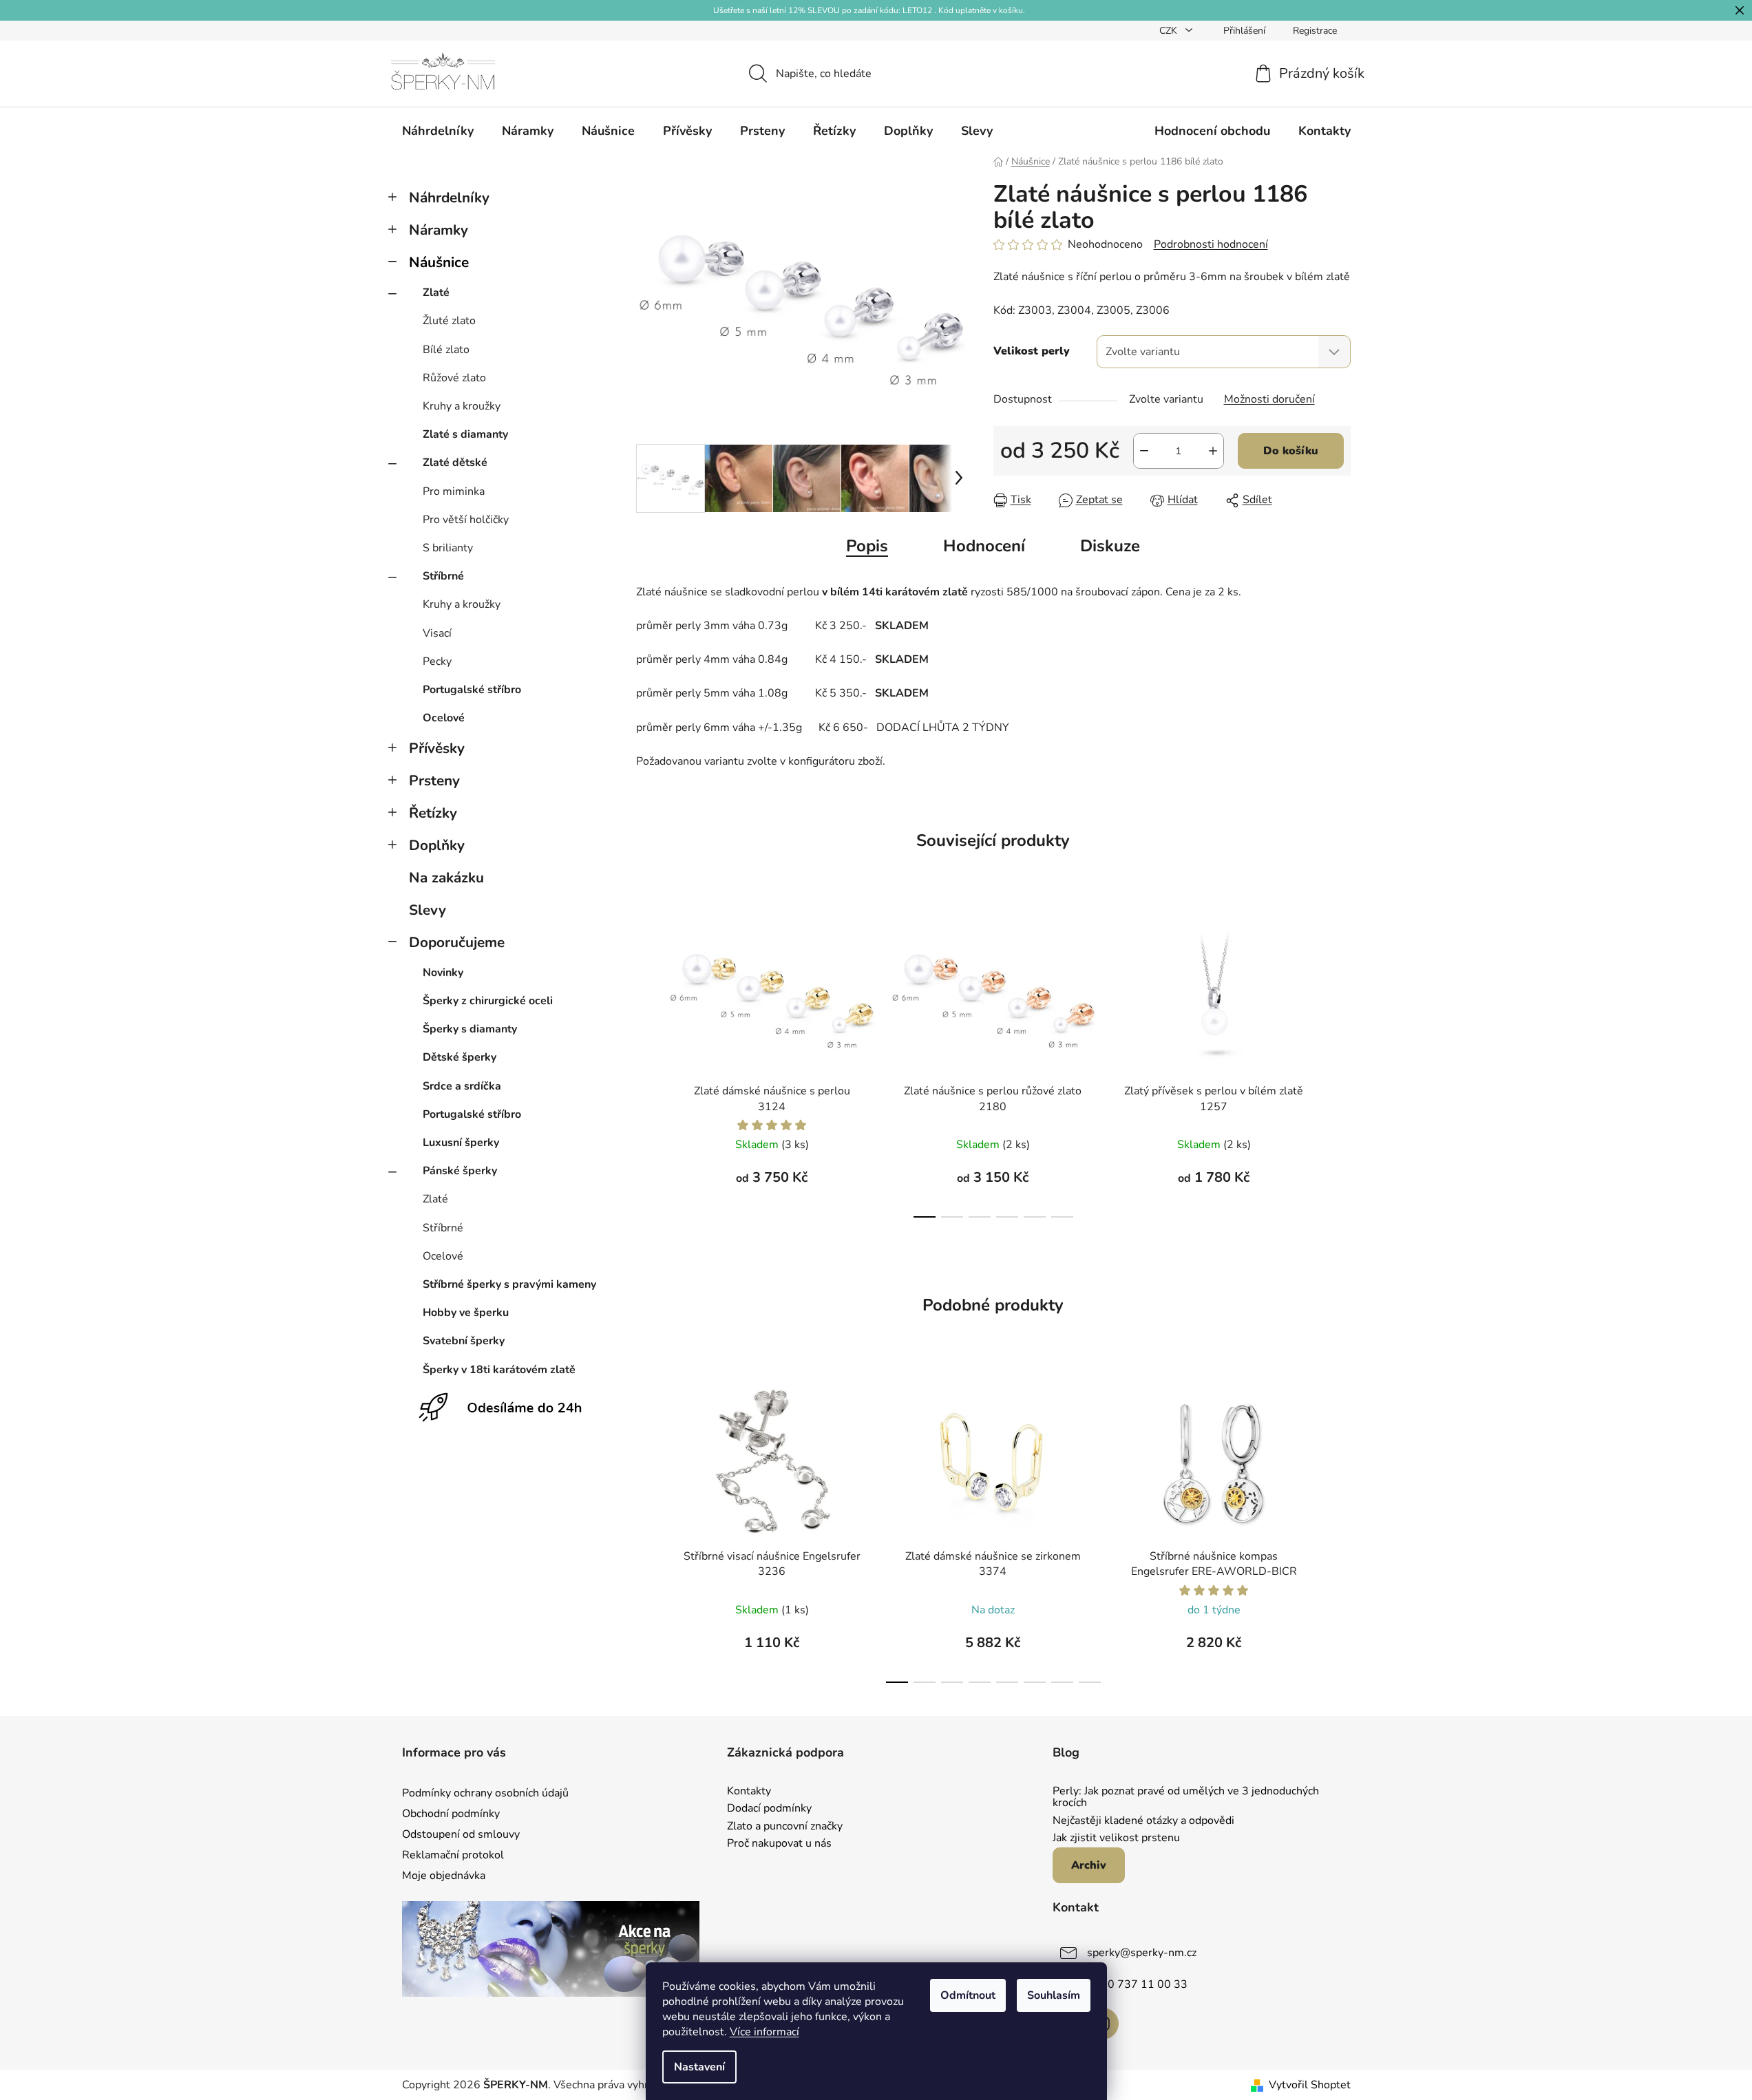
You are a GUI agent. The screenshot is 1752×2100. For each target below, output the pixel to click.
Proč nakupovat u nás (779, 1844)
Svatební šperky (464, 1341)
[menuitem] (438, 131)
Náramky (439, 230)
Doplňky (437, 845)
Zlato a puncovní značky (785, 1827)
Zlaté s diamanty (465, 434)
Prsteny (434, 781)
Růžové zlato (454, 378)
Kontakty (749, 1792)
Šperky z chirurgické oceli (488, 1001)
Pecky (437, 661)
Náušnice (439, 262)
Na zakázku (446, 878)
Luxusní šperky (461, 1143)
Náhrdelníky (449, 198)
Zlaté (436, 293)
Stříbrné (443, 576)
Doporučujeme (457, 942)
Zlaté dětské (455, 463)
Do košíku (1291, 451)
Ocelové (444, 718)
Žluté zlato (449, 321)
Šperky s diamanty (470, 1029)
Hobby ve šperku (466, 1313)
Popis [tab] (867, 546)
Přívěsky (437, 748)
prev (647, 1065)
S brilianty (448, 548)
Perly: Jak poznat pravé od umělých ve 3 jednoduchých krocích (1186, 1797)
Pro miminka (454, 491)
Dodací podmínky (769, 1809)
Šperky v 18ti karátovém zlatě (499, 1370)
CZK (1170, 31)
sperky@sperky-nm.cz (1142, 1953)
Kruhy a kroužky (462, 406)
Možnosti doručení (1269, 399)
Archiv (1089, 1865)
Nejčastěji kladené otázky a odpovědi (1143, 1821)
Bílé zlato (446, 350)
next (1340, 1065)
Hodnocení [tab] (984, 546)
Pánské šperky (460, 1171)
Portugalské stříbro (472, 690)
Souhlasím (1054, 1995)
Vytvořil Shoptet (1310, 2085)
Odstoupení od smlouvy (461, 1834)
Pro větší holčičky (466, 520)
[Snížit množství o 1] (1144, 451)
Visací (437, 633)
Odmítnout (968, 1995)
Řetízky (433, 813)
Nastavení (699, 2067)
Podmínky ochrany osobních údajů (485, 1793)
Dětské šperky (460, 1057)
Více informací (764, 2032)
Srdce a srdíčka (462, 1086)
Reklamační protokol (453, 1855)
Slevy (428, 910)
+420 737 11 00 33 (1137, 1984)
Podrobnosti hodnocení (1211, 244)
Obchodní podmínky (451, 1814)
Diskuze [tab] (1110, 546)
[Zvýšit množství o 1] (1213, 451)
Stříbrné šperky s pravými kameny (509, 1284)
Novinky (443, 973)
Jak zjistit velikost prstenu (1116, 1838)
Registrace (1315, 31)
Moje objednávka (444, 1876)
